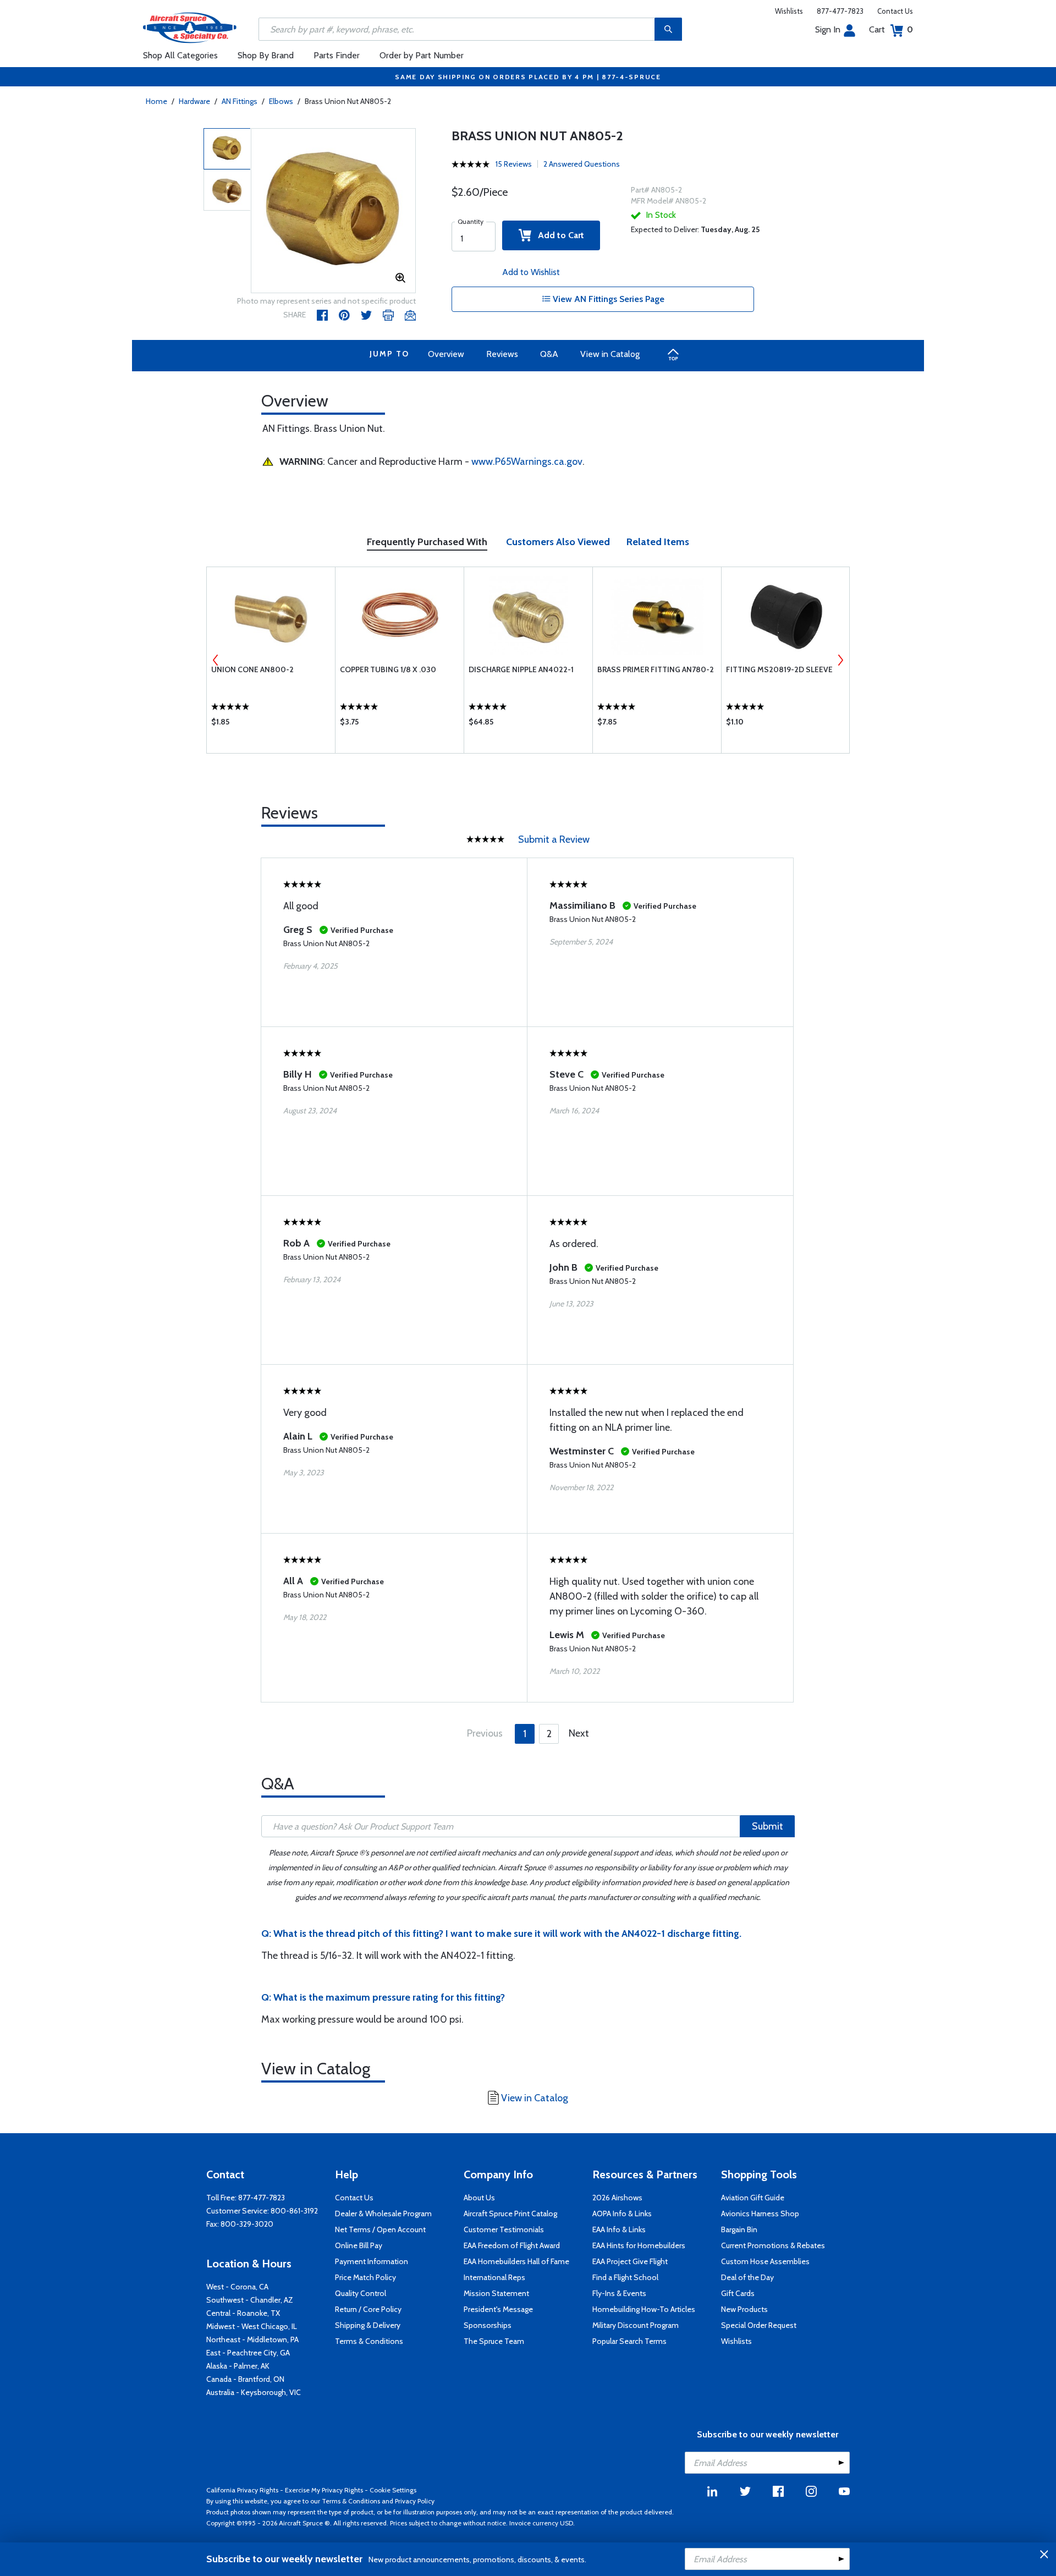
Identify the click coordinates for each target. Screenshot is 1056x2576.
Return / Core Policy (368, 2309)
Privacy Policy (415, 2501)
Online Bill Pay (359, 2245)
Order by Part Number (422, 55)
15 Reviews (514, 164)
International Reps (494, 2277)
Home (156, 101)
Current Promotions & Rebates (773, 2245)
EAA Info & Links (619, 2229)
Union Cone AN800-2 (252, 669)
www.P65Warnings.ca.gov (527, 462)
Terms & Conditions (369, 2341)
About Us (479, 2198)
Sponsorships (488, 2325)
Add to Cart (558, 235)
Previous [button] (216, 660)
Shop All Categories (180, 55)
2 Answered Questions (582, 164)
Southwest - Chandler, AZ (250, 2300)
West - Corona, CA (237, 2287)
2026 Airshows (617, 2198)
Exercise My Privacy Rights (324, 2490)
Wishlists (789, 11)
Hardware (194, 101)
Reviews (502, 354)
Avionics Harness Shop (760, 2214)
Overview (446, 354)
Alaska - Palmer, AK (238, 2366)
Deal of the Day (747, 2277)
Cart (891, 29)
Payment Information (372, 2261)
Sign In (828, 29)
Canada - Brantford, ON (245, 2379)
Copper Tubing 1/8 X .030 (388, 669)
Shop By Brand (266, 55)
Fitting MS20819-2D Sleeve (779, 669)
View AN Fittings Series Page (607, 299)
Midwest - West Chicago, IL (252, 2326)
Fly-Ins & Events (619, 2293)
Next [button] (840, 660)
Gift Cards (738, 2293)
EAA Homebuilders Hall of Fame (516, 2261)
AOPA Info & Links (622, 2214)
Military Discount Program (636, 2325)
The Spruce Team (494, 2341)
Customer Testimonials (504, 2229)
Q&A (549, 354)
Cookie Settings (393, 2490)
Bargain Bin (739, 2229)
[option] (333, 211)
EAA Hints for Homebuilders (639, 2245)
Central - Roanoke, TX (243, 2313)
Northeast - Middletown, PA (252, 2339)
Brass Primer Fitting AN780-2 (656, 669)
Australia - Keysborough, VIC (254, 2392)
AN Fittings (240, 101)
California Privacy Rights (242, 2490)
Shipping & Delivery (368, 2325)
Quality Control (361, 2293)
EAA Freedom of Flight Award (512, 2245)
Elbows (281, 101)
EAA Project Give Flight (630, 2261)
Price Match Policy (365, 2277)
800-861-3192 (294, 2211)
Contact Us (895, 11)
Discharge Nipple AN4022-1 (521, 669)
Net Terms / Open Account (380, 2229)
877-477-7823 (840, 11)
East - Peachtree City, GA (248, 2353)
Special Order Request (759, 2325)
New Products (744, 2309)
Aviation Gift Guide (753, 2198)
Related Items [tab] (658, 542)
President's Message (498, 2309)
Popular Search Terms (629, 2341)
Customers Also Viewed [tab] (558, 542)
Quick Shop (271, 724)
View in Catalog (610, 354)
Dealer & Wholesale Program (383, 2214)
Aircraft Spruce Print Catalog (510, 2214)
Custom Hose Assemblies (765, 2261)
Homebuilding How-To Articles (644, 2309)
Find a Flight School (625, 2277)
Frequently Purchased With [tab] (427, 542)
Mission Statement (496, 2293)
